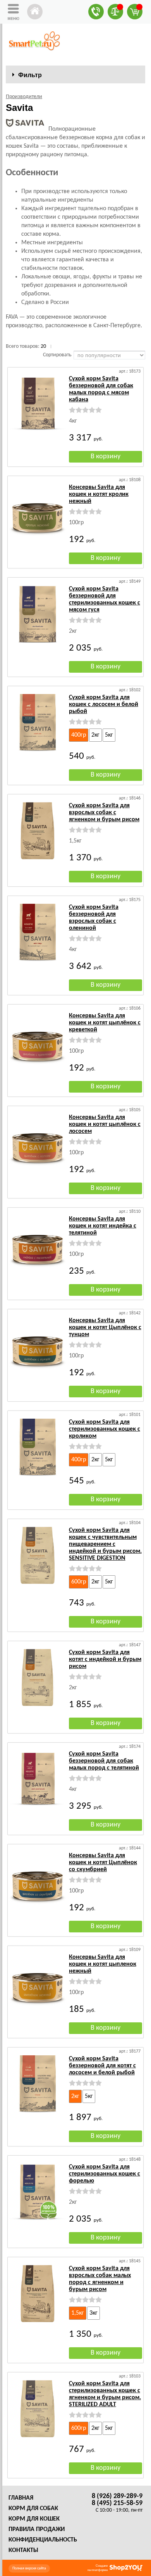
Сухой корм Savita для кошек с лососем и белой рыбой (104, 704)
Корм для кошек (34, 2519)
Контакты (23, 2550)
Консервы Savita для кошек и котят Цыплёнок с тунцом (105, 1328)
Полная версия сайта (29, 2568)
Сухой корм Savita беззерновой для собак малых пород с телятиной (104, 1761)
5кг (109, 735)
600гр (79, 1582)
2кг (95, 735)
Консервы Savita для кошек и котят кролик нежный (99, 494)
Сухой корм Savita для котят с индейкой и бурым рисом (105, 1659)
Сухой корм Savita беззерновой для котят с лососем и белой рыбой (102, 2066)
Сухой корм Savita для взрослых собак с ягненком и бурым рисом (104, 813)
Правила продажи (37, 2529)
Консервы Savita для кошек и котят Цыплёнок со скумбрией (103, 1863)
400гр (79, 735)
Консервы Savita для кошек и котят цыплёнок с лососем (105, 1124)
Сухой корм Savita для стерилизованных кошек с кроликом (105, 1429)
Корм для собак (33, 2509)
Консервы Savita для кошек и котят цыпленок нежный (103, 1964)
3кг (94, 2313)
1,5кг (78, 2313)
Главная (21, 2498)
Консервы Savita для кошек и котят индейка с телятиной (103, 1226)
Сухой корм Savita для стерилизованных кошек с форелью (105, 2174)
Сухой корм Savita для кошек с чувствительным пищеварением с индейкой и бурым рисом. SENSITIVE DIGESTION (105, 1544)
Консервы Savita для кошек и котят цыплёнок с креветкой (105, 1023)
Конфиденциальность (43, 2540)
